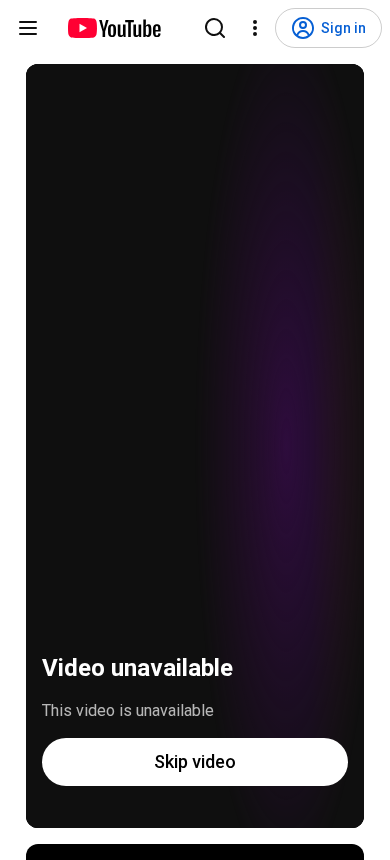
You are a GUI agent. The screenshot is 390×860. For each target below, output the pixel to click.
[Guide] (28, 28)
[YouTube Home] (113, 28)
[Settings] (255, 28)
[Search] (215, 28)
